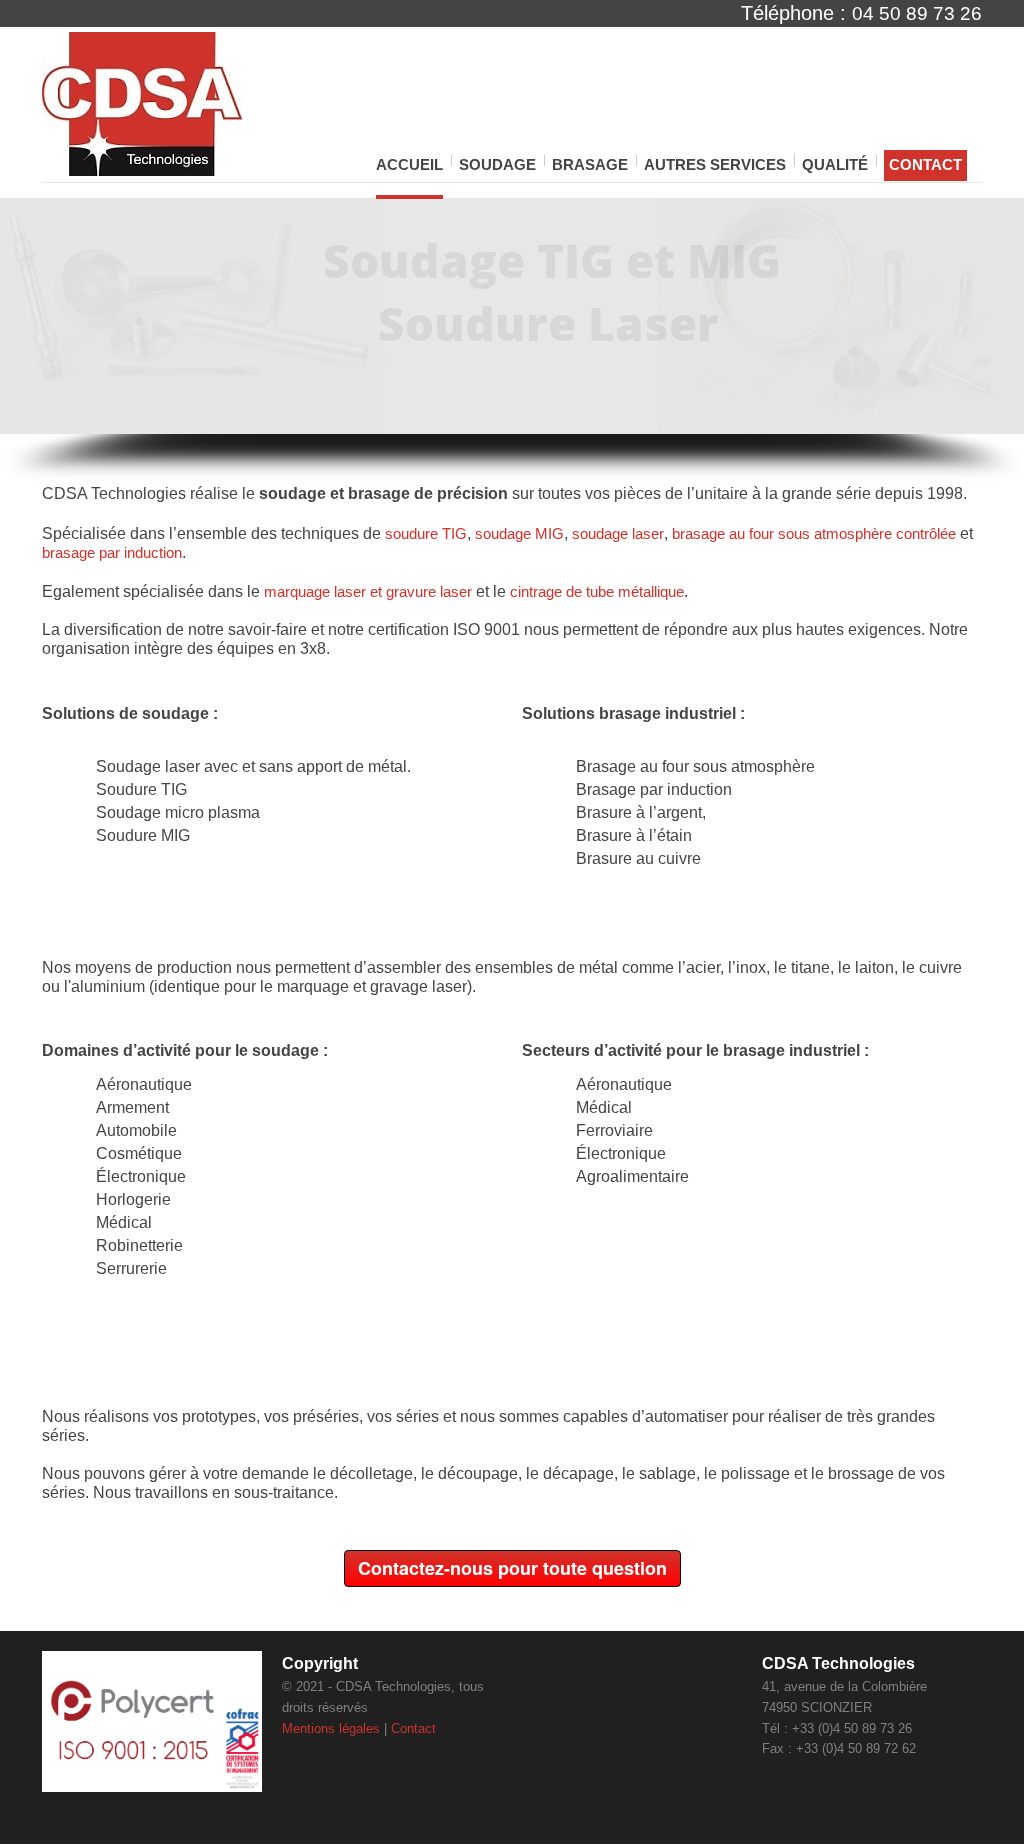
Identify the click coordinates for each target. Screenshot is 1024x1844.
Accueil (409, 164)
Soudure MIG (143, 835)
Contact (925, 164)
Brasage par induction (654, 789)
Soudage (497, 166)
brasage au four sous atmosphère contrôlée (814, 533)
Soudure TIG (141, 789)
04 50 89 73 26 (917, 13)
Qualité (835, 164)
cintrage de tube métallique (597, 591)
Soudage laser (148, 766)
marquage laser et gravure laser (368, 591)
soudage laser (618, 533)
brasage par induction (112, 552)
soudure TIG (426, 533)
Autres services (715, 166)
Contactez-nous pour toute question (512, 1568)
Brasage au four (632, 766)
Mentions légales (331, 1728)
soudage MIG (519, 533)
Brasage (590, 166)
